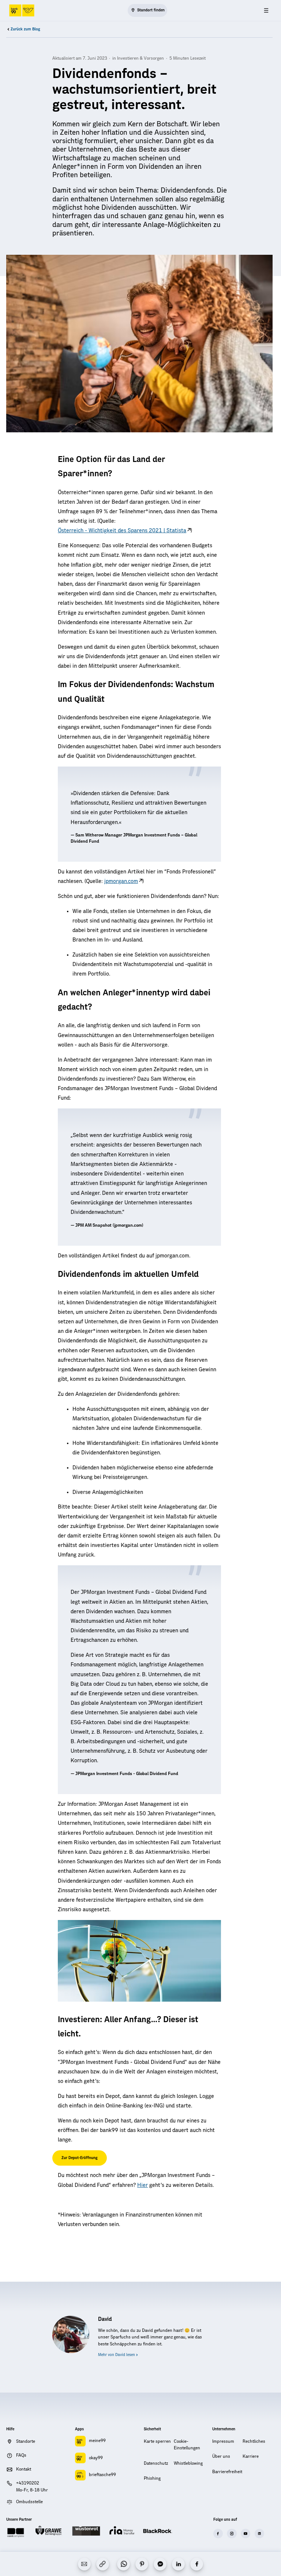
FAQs (21, 2455)
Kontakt (24, 2469)
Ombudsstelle (29, 2502)
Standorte (26, 2441)
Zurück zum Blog (25, 29)
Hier (143, 2185)
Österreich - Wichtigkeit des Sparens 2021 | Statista (122, 531)
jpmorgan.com (121, 881)
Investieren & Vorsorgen (140, 58)
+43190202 (28, 2483)
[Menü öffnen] (266, 10)
